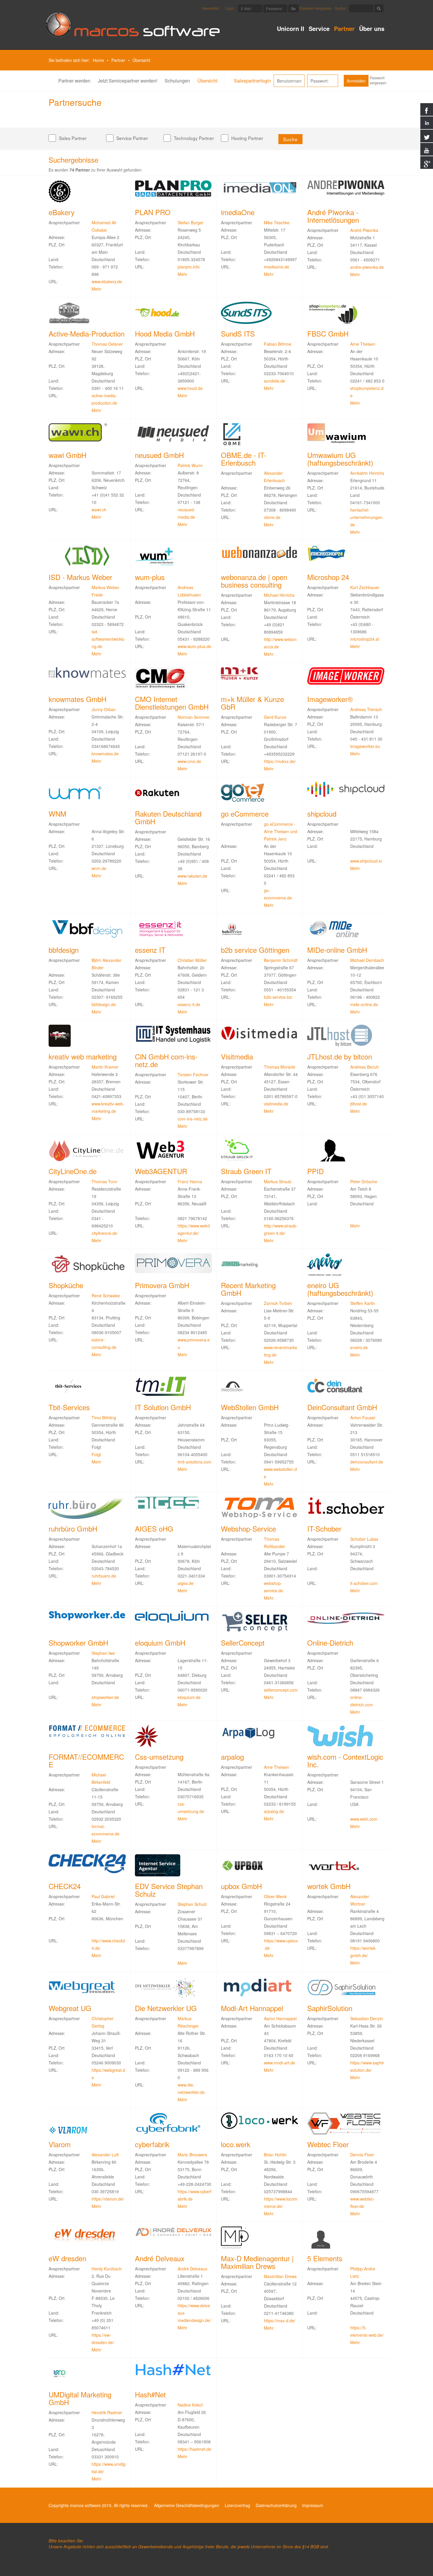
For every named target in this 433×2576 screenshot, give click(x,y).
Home (98, 60)
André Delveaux (192, 2269)
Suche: (341, 8)
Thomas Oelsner (107, 344)
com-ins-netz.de (193, 1119)
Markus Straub (278, 1181)
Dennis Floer (362, 2155)
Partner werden (74, 81)
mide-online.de (364, 1004)
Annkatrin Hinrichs (367, 473)
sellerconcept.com (281, 1690)
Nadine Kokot (190, 2405)
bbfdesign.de (104, 1004)
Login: (230, 8)
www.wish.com (364, 1819)
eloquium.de (189, 1697)
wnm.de (99, 868)
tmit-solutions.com (195, 1462)
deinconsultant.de (367, 1462)
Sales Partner (73, 138)
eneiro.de (359, 1347)
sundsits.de (275, 381)
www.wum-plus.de (194, 646)
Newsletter (211, 8)
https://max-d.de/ (280, 2320)
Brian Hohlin (275, 2155)
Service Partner (132, 138)
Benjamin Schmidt (281, 960)
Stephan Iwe (103, 1653)
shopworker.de (105, 1697)
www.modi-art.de (280, 2063)
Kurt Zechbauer (365, 587)
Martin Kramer (105, 1067)
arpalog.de (274, 1811)
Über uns (372, 29)
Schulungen (177, 81)
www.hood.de (190, 388)
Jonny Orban (104, 709)
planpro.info (189, 267)
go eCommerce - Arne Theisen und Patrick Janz (281, 831)
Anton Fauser (363, 1418)
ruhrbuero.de (104, 1576)
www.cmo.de (189, 761)
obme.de (272, 517)
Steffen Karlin (363, 1303)
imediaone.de (277, 267)
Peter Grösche (364, 1181)
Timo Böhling (104, 1418)
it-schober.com (364, 1583)
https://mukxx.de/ (280, 761)
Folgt (96, 1454)
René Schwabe (106, 1296)
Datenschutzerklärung (276, 2505)
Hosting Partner (247, 138)
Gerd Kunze (275, 717)
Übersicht (207, 81)
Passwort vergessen (316, 8)
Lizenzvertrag (237, 2505)
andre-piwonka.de (367, 267)
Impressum (313, 2505)
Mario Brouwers (192, 2155)
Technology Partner (194, 138)
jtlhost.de (359, 1104)
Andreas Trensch (366, 709)
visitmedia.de (276, 1104)
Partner (344, 29)
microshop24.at (365, 639)
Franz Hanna (190, 1181)
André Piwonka (364, 230)
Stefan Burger (191, 223)
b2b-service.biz (278, 997)
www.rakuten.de (192, 876)
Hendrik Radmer (107, 2412)
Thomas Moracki (280, 1067)
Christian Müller (192, 960)
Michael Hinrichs (279, 595)
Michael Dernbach (367, 960)
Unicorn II (291, 29)
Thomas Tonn (105, 1181)
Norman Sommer (194, 717)
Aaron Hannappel (280, 2018)
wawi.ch (99, 510)
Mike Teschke (277, 223)
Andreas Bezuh (365, 1067)
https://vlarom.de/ (108, 2199)
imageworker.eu (365, 746)
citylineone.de (104, 1233)
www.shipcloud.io (366, 861)
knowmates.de (105, 754)
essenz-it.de (189, 1004)
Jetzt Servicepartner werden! (128, 81)
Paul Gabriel (103, 1896)
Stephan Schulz (192, 1904)
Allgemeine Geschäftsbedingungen (187, 2505)
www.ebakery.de (107, 281)
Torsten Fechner (193, 1074)
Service (319, 29)
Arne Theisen (363, 344)
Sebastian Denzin (367, 2018)
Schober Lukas (364, 1539)
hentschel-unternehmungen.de (367, 517)
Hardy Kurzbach (107, 2269)
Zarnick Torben (278, 1303)
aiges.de (186, 1583)
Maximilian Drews (280, 2276)
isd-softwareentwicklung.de (108, 639)
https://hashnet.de (194, 2449)
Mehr (96, 289)
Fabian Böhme (278, 344)
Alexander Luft (105, 2155)
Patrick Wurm (190, 465)
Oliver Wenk (275, 1896)
